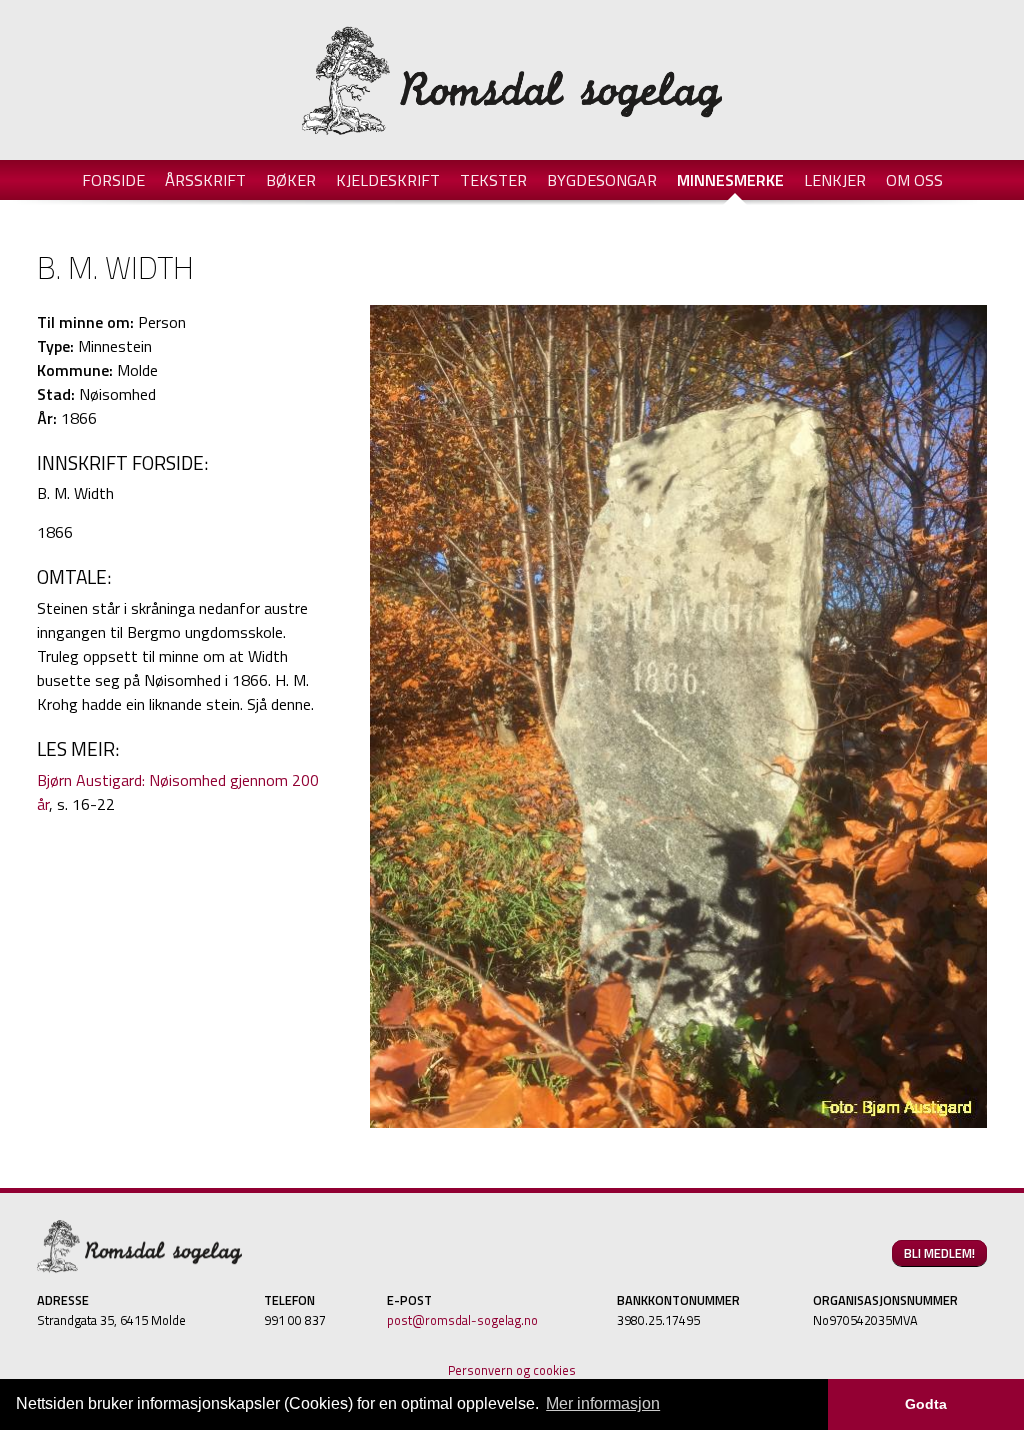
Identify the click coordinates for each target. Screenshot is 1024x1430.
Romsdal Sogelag (512, 80)
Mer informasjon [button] (603, 1403)
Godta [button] (926, 1404)
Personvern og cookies (512, 1370)
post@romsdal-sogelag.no (462, 1320)
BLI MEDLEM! (939, 1253)
